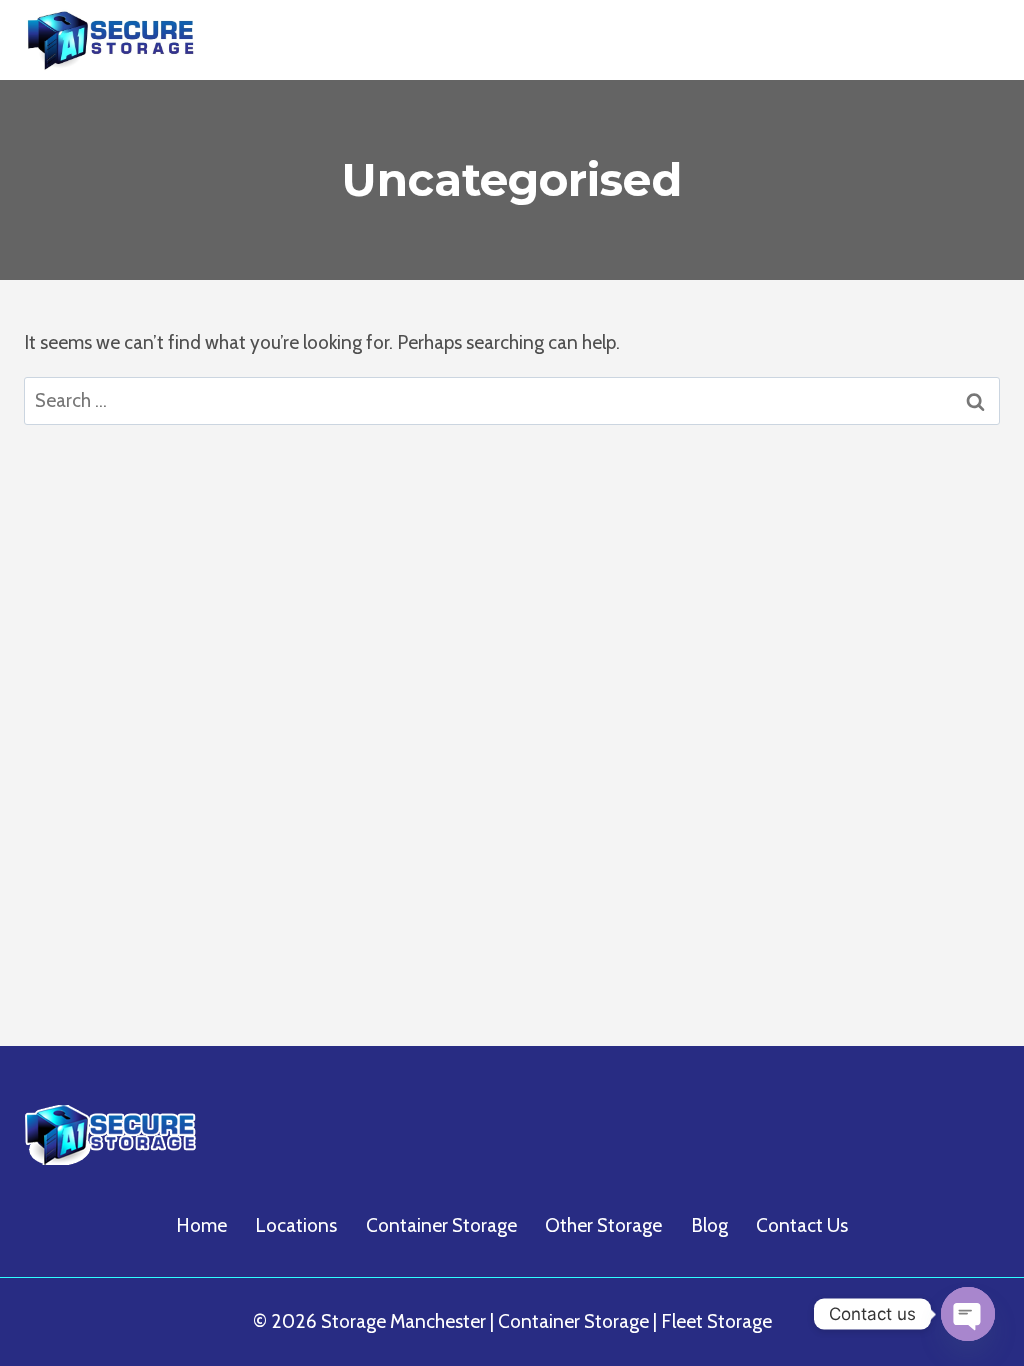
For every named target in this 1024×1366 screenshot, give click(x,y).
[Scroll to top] (973, 1296)
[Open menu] (976, 39)
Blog (709, 1225)
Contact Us (802, 1225)
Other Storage (603, 1225)
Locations (296, 1225)
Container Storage (441, 1225)
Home (201, 1225)
